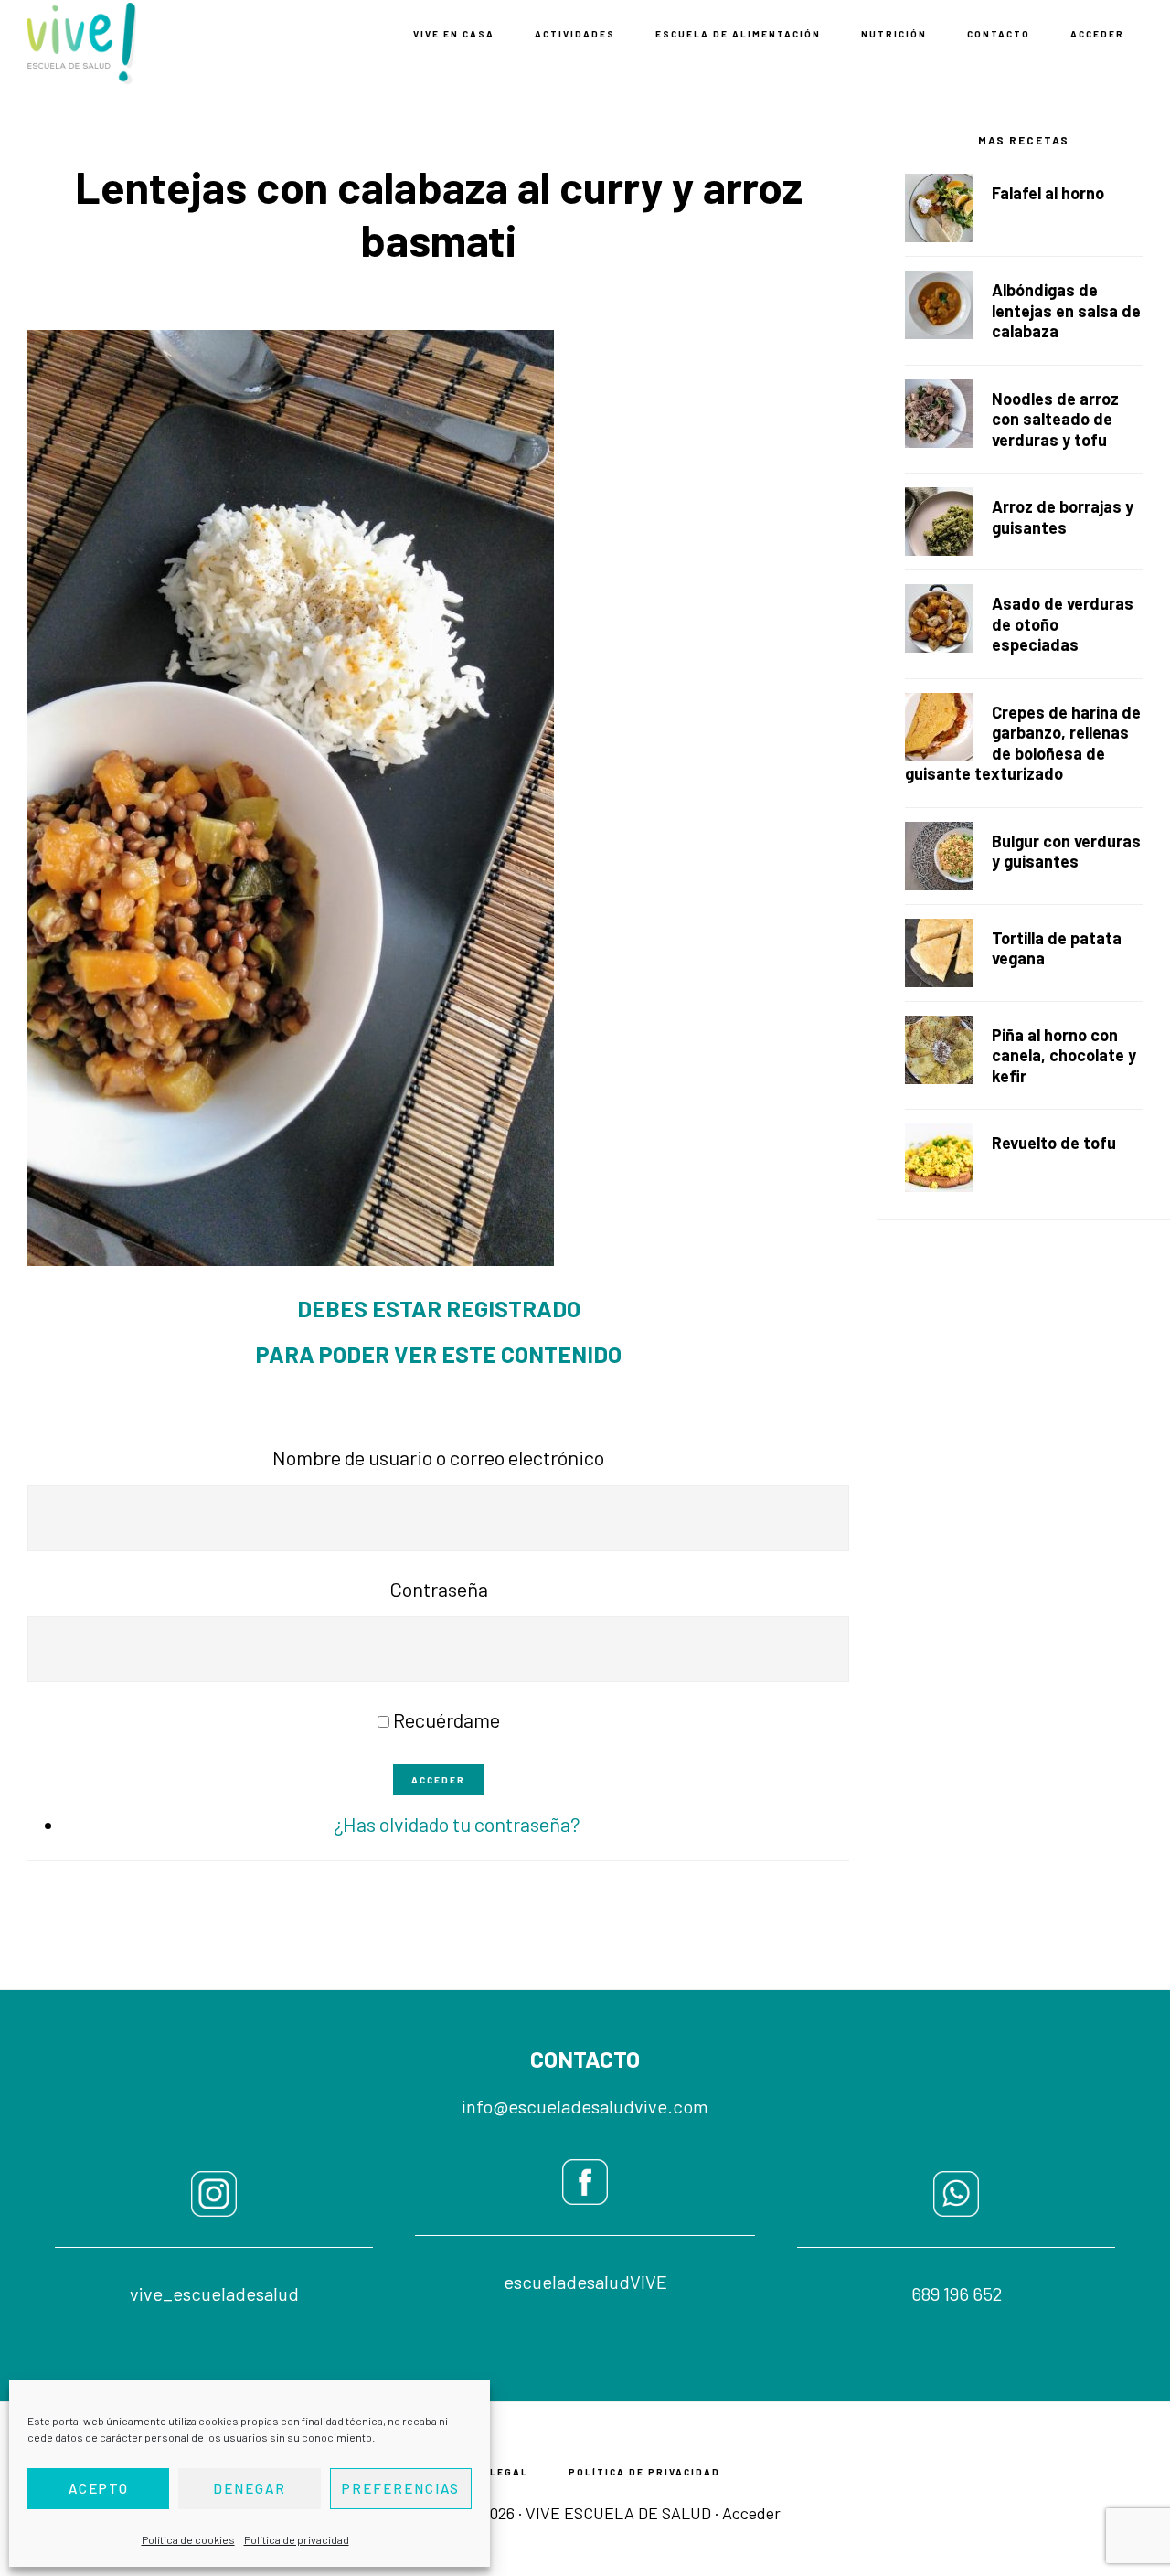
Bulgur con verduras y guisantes (1066, 852)
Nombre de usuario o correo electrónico (438, 1457)
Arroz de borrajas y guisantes (1063, 517)
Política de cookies (188, 2539)
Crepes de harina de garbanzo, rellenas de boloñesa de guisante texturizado (1023, 743)
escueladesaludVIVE (585, 2282)
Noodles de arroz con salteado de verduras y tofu (1055, 419)
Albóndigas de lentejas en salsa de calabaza (1066, 310)
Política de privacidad (297, 2539)
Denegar (250, 2488)
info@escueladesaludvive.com (585, 2106)
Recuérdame (447, 1719)
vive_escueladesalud (214, 2294)
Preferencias (401, 2488)
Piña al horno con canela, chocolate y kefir (1064, 1055)
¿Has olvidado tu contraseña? (457, 1824)
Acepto (99, 2488)
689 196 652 (957, 2294)
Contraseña (439, 1589)
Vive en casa (119, 43)
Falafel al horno (1048, 193)
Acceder (438, 1780)
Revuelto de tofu (1054, 1143)
